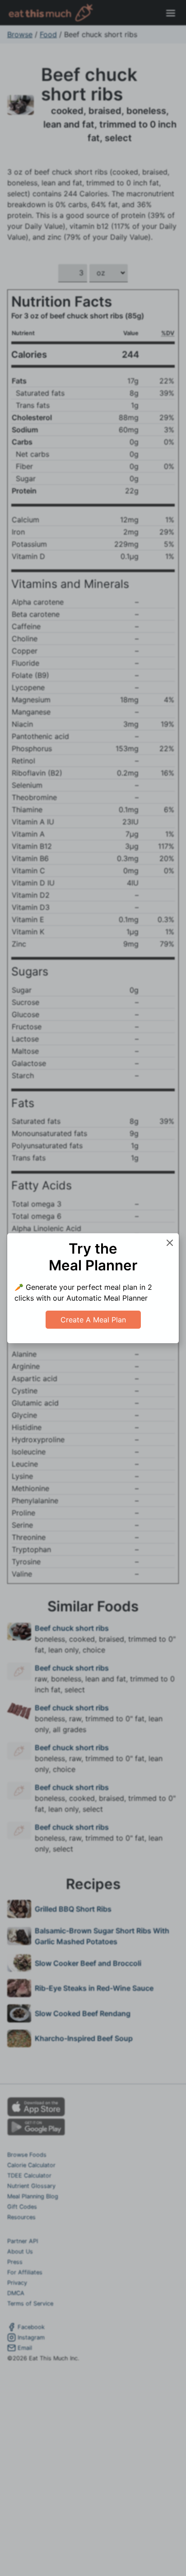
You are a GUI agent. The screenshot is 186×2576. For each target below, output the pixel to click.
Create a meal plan (93, 1320)
